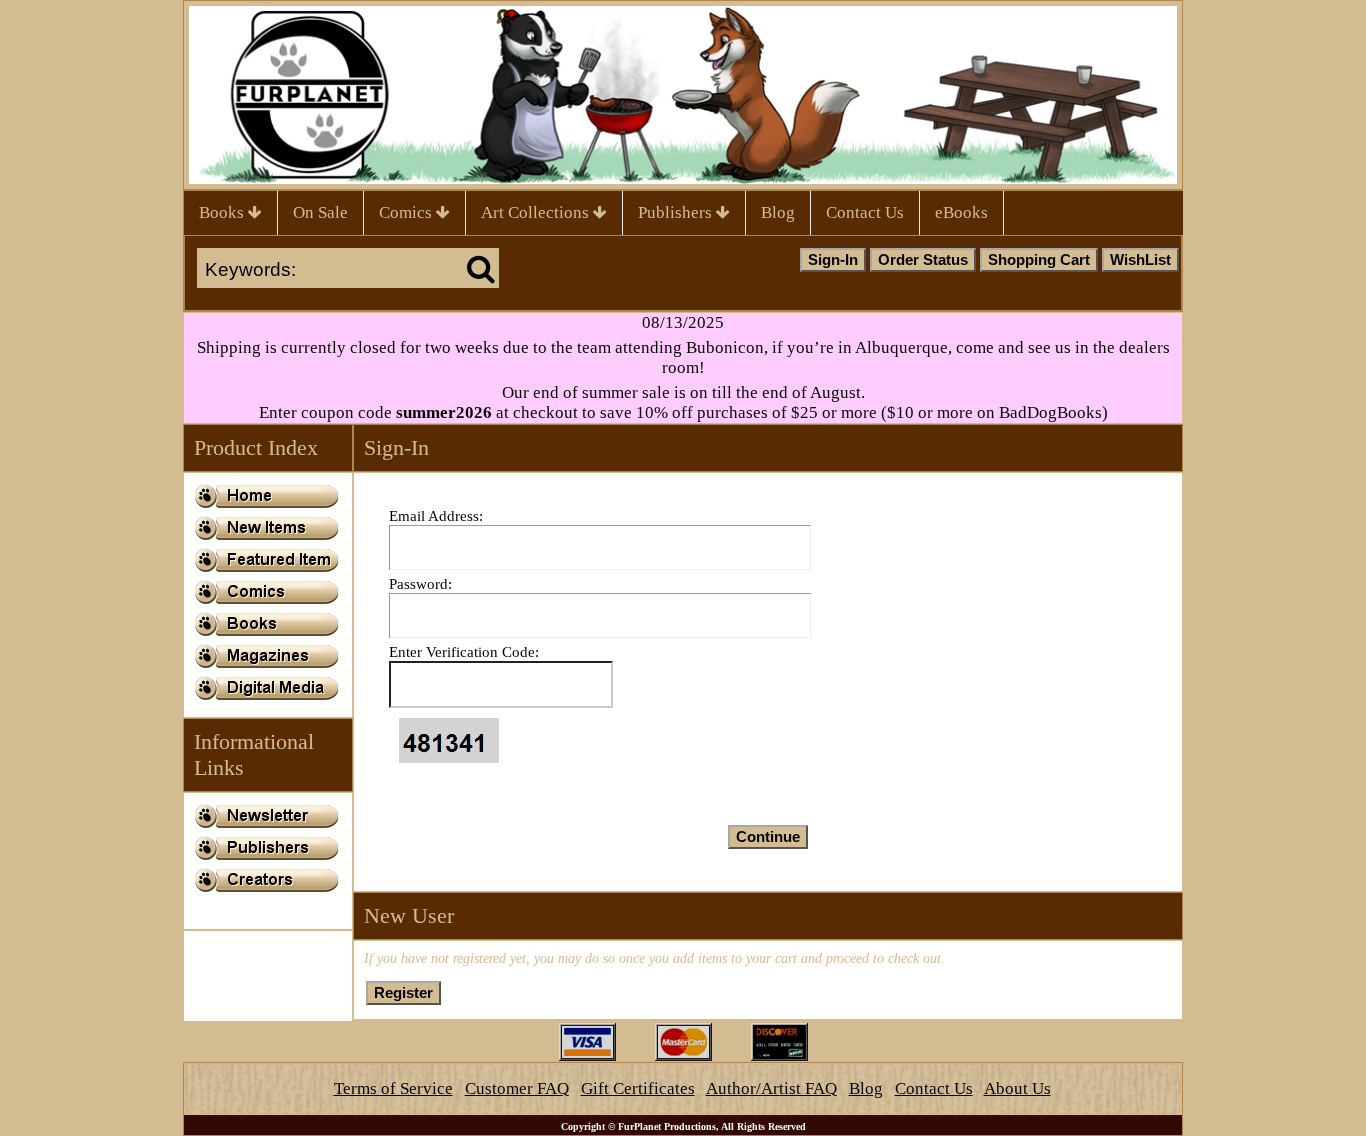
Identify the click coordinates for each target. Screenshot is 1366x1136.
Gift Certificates (638, 1088)
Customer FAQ (517, 1088)
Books (223, 212)
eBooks (961, 212)
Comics (407, 212)
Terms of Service (393, 1088)
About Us (1017, 1088)
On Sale (320, 212)
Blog (778, 212)
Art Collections (537, 212)
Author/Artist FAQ (771, 1088)
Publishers (677, 212)
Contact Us (865, 212)
